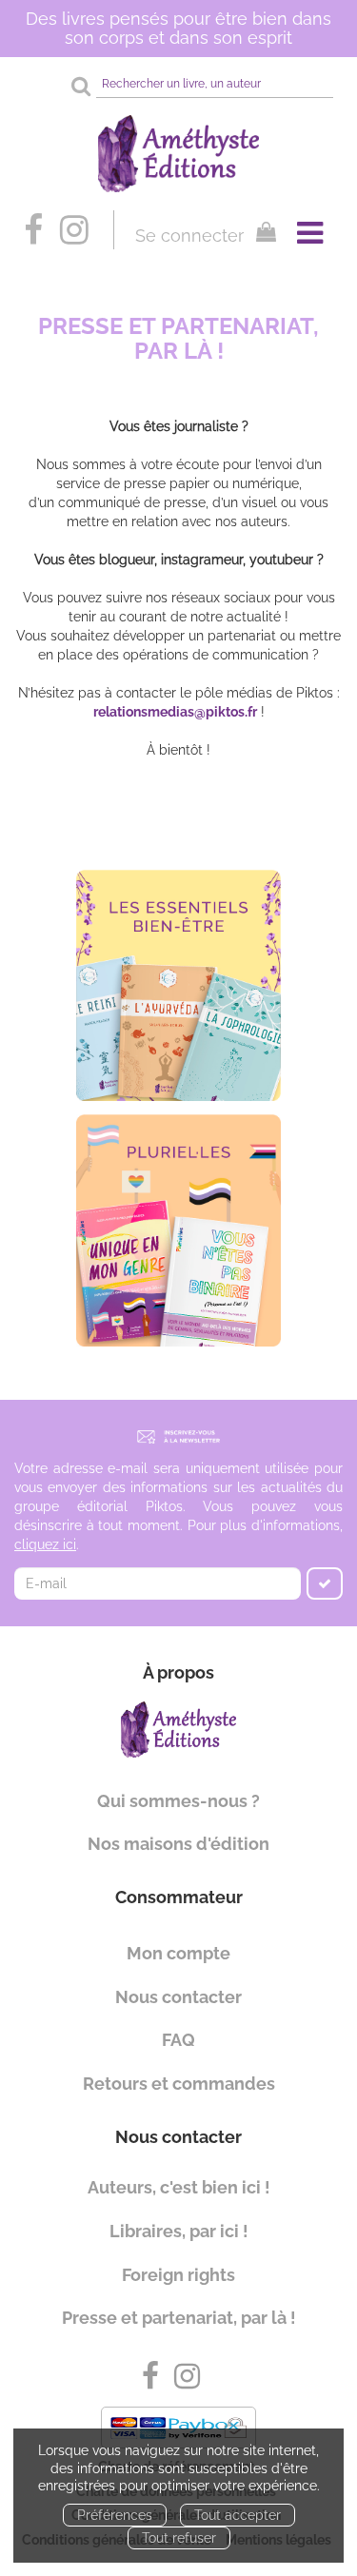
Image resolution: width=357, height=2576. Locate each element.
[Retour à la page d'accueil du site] (178, 154)
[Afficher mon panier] (261, 235)
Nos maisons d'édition (178, 1844)
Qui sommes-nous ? (178, 1801)
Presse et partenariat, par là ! (179, 2318)
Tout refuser (179, 2538)
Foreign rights (178, 2275)
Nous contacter (178, 1997)
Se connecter (189, 236)
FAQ (178, 2040)
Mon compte (178, 1953)
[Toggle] (310, 233)
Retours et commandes (179, 2084)
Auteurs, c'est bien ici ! (179, 2187)
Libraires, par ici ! (179, 2231)
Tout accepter (238, 2515)
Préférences (115, 2515)
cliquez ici (45, 1544)
